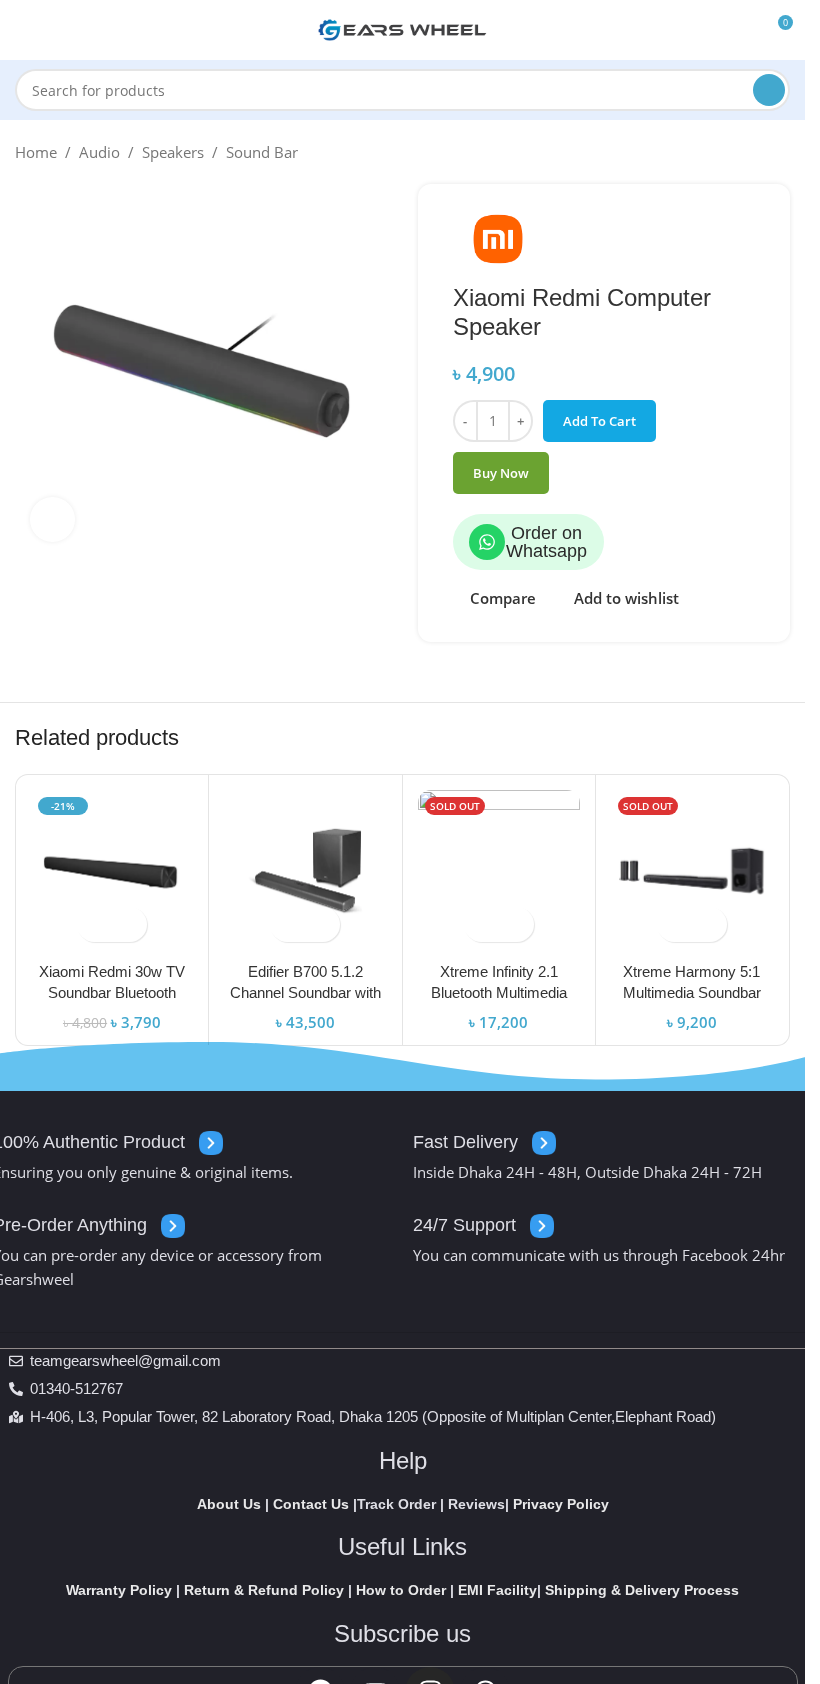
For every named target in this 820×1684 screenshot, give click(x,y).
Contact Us (311, 1504)
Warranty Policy (119, 1590)
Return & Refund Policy (264, 1590)
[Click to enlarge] (52, 519)
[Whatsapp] (487, 542)
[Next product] (778, 152)
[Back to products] (754, 152)
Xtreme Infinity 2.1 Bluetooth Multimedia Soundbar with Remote (498, 992)
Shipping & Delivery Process (642, 1590)
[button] (94, 924)
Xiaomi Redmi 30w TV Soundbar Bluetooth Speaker (112, 992)
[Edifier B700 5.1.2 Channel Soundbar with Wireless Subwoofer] (305, 871)
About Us (229, 1504)
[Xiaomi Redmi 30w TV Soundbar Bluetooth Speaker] (112, 871)
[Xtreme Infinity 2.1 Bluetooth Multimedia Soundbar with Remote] (499, 871)
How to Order (401, 1590)
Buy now (501, 473)
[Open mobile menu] (23, 30)
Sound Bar (262, 152)
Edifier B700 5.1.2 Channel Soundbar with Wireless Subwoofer (305, 992)
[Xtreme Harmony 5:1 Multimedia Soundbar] (692, 871)
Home (36, 152)
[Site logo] (402, 28)
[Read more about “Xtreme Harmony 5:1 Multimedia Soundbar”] (674, 924)
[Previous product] (730, 152)
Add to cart (599, 421)
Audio (99, 152)
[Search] (769, 90)
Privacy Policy (561, 1504)
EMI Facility (497, 1590)
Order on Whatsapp (546, 542)
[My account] (740, 30)
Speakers (173, 152)
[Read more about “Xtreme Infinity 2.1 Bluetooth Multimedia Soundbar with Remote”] (481, 924)
